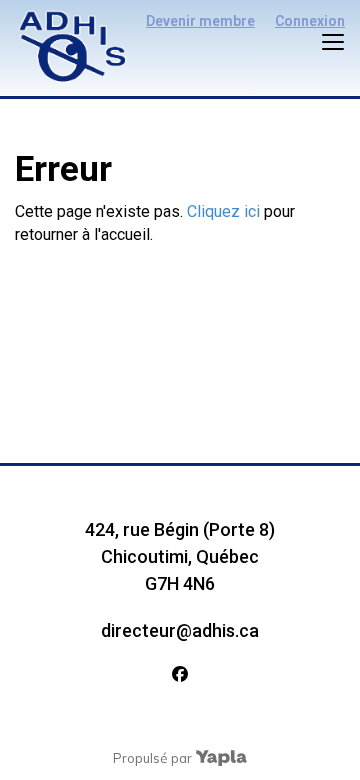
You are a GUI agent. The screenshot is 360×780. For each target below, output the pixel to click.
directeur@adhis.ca (180, 630)
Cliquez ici (223, 211)
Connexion (310, 21)
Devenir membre (200, 21)
